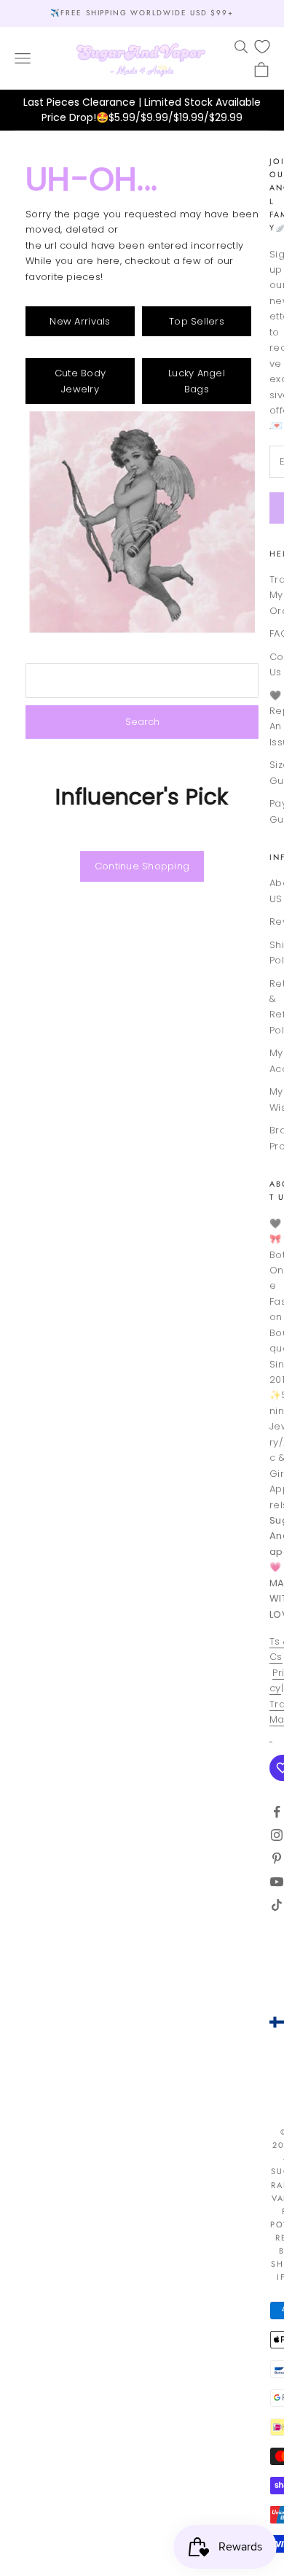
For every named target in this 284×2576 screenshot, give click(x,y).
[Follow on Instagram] (277, 1835)
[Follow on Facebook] (277, 1812)
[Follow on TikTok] (277, 1905)
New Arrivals (80, 321)
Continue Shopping (142, 866)
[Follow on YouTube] (277, 1882)
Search (142, 722)
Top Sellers (197, 321)
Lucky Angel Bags (197, 381)
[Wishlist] (262, 47)
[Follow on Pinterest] (277, 1858)
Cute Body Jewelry (80, 381)
